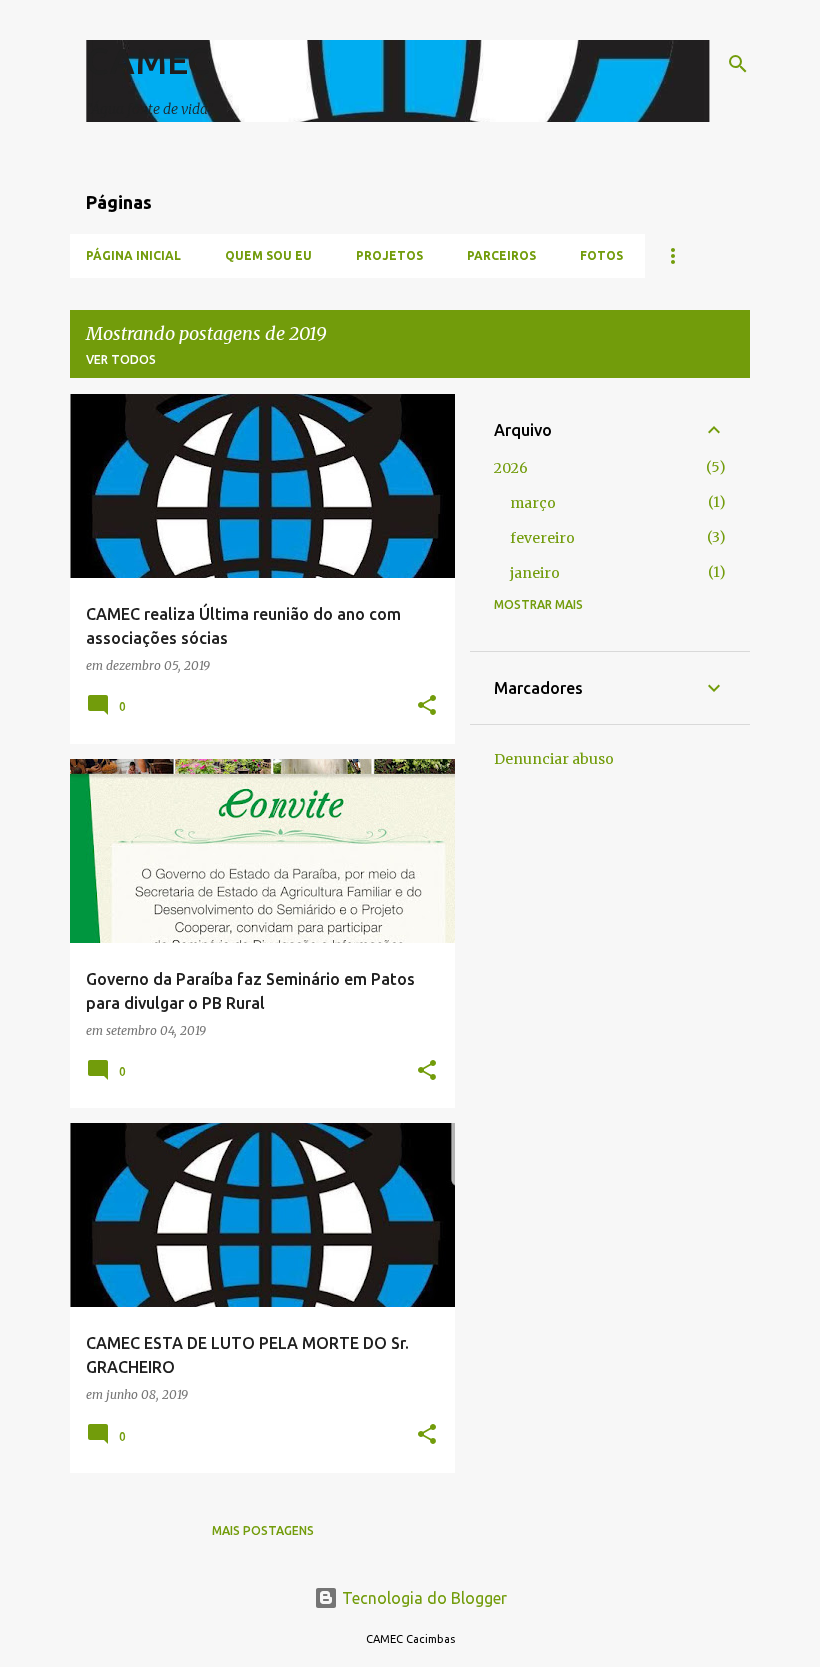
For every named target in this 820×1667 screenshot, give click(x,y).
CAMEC (148, 60)
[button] (427, 706)
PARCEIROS (501, 255)
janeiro (535, 573)
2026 (511, 468)
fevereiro (542, 538)
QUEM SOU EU (268, 255)
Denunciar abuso (554, 759)
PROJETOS (389, 255)
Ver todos (121, 359)
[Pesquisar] (738, 64)
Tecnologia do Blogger (422, 1598)
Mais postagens (263, 1530)
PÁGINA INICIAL (133, 255)
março (533, 503)
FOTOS (601, 255)
